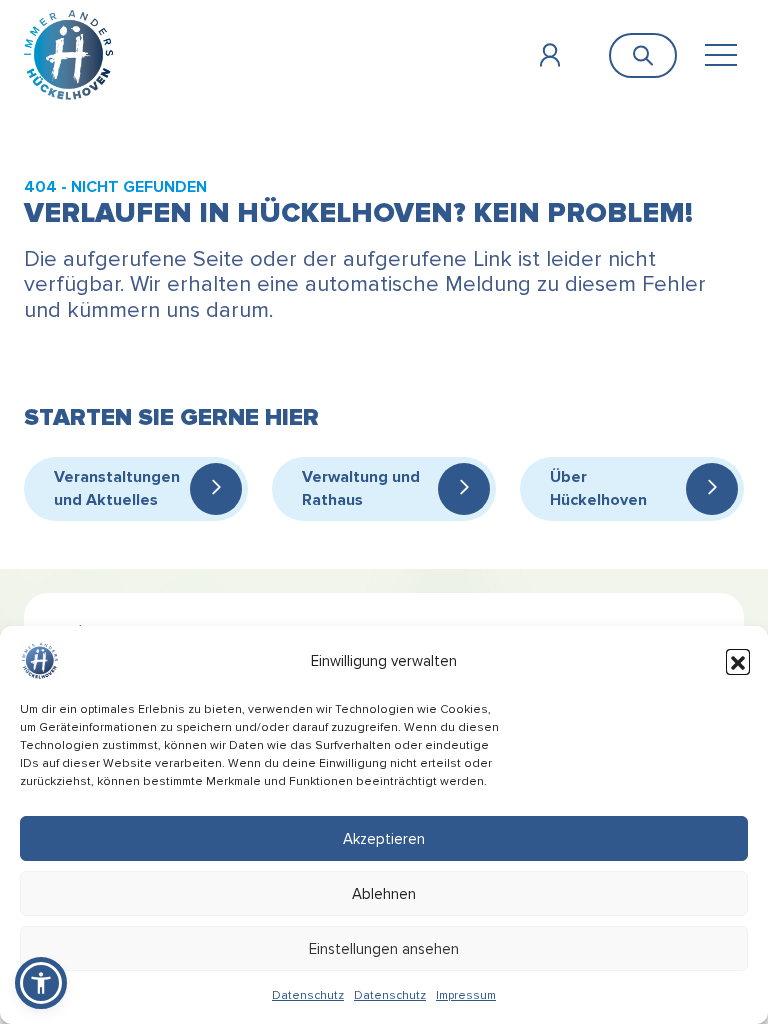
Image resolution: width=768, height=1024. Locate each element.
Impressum (466, 995)
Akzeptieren (384, 839)
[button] (738, 661)
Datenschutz (308, 995)
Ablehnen (384, 894)
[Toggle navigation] (720, 55)
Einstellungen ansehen (384, 949)
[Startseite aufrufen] (68, 54)
